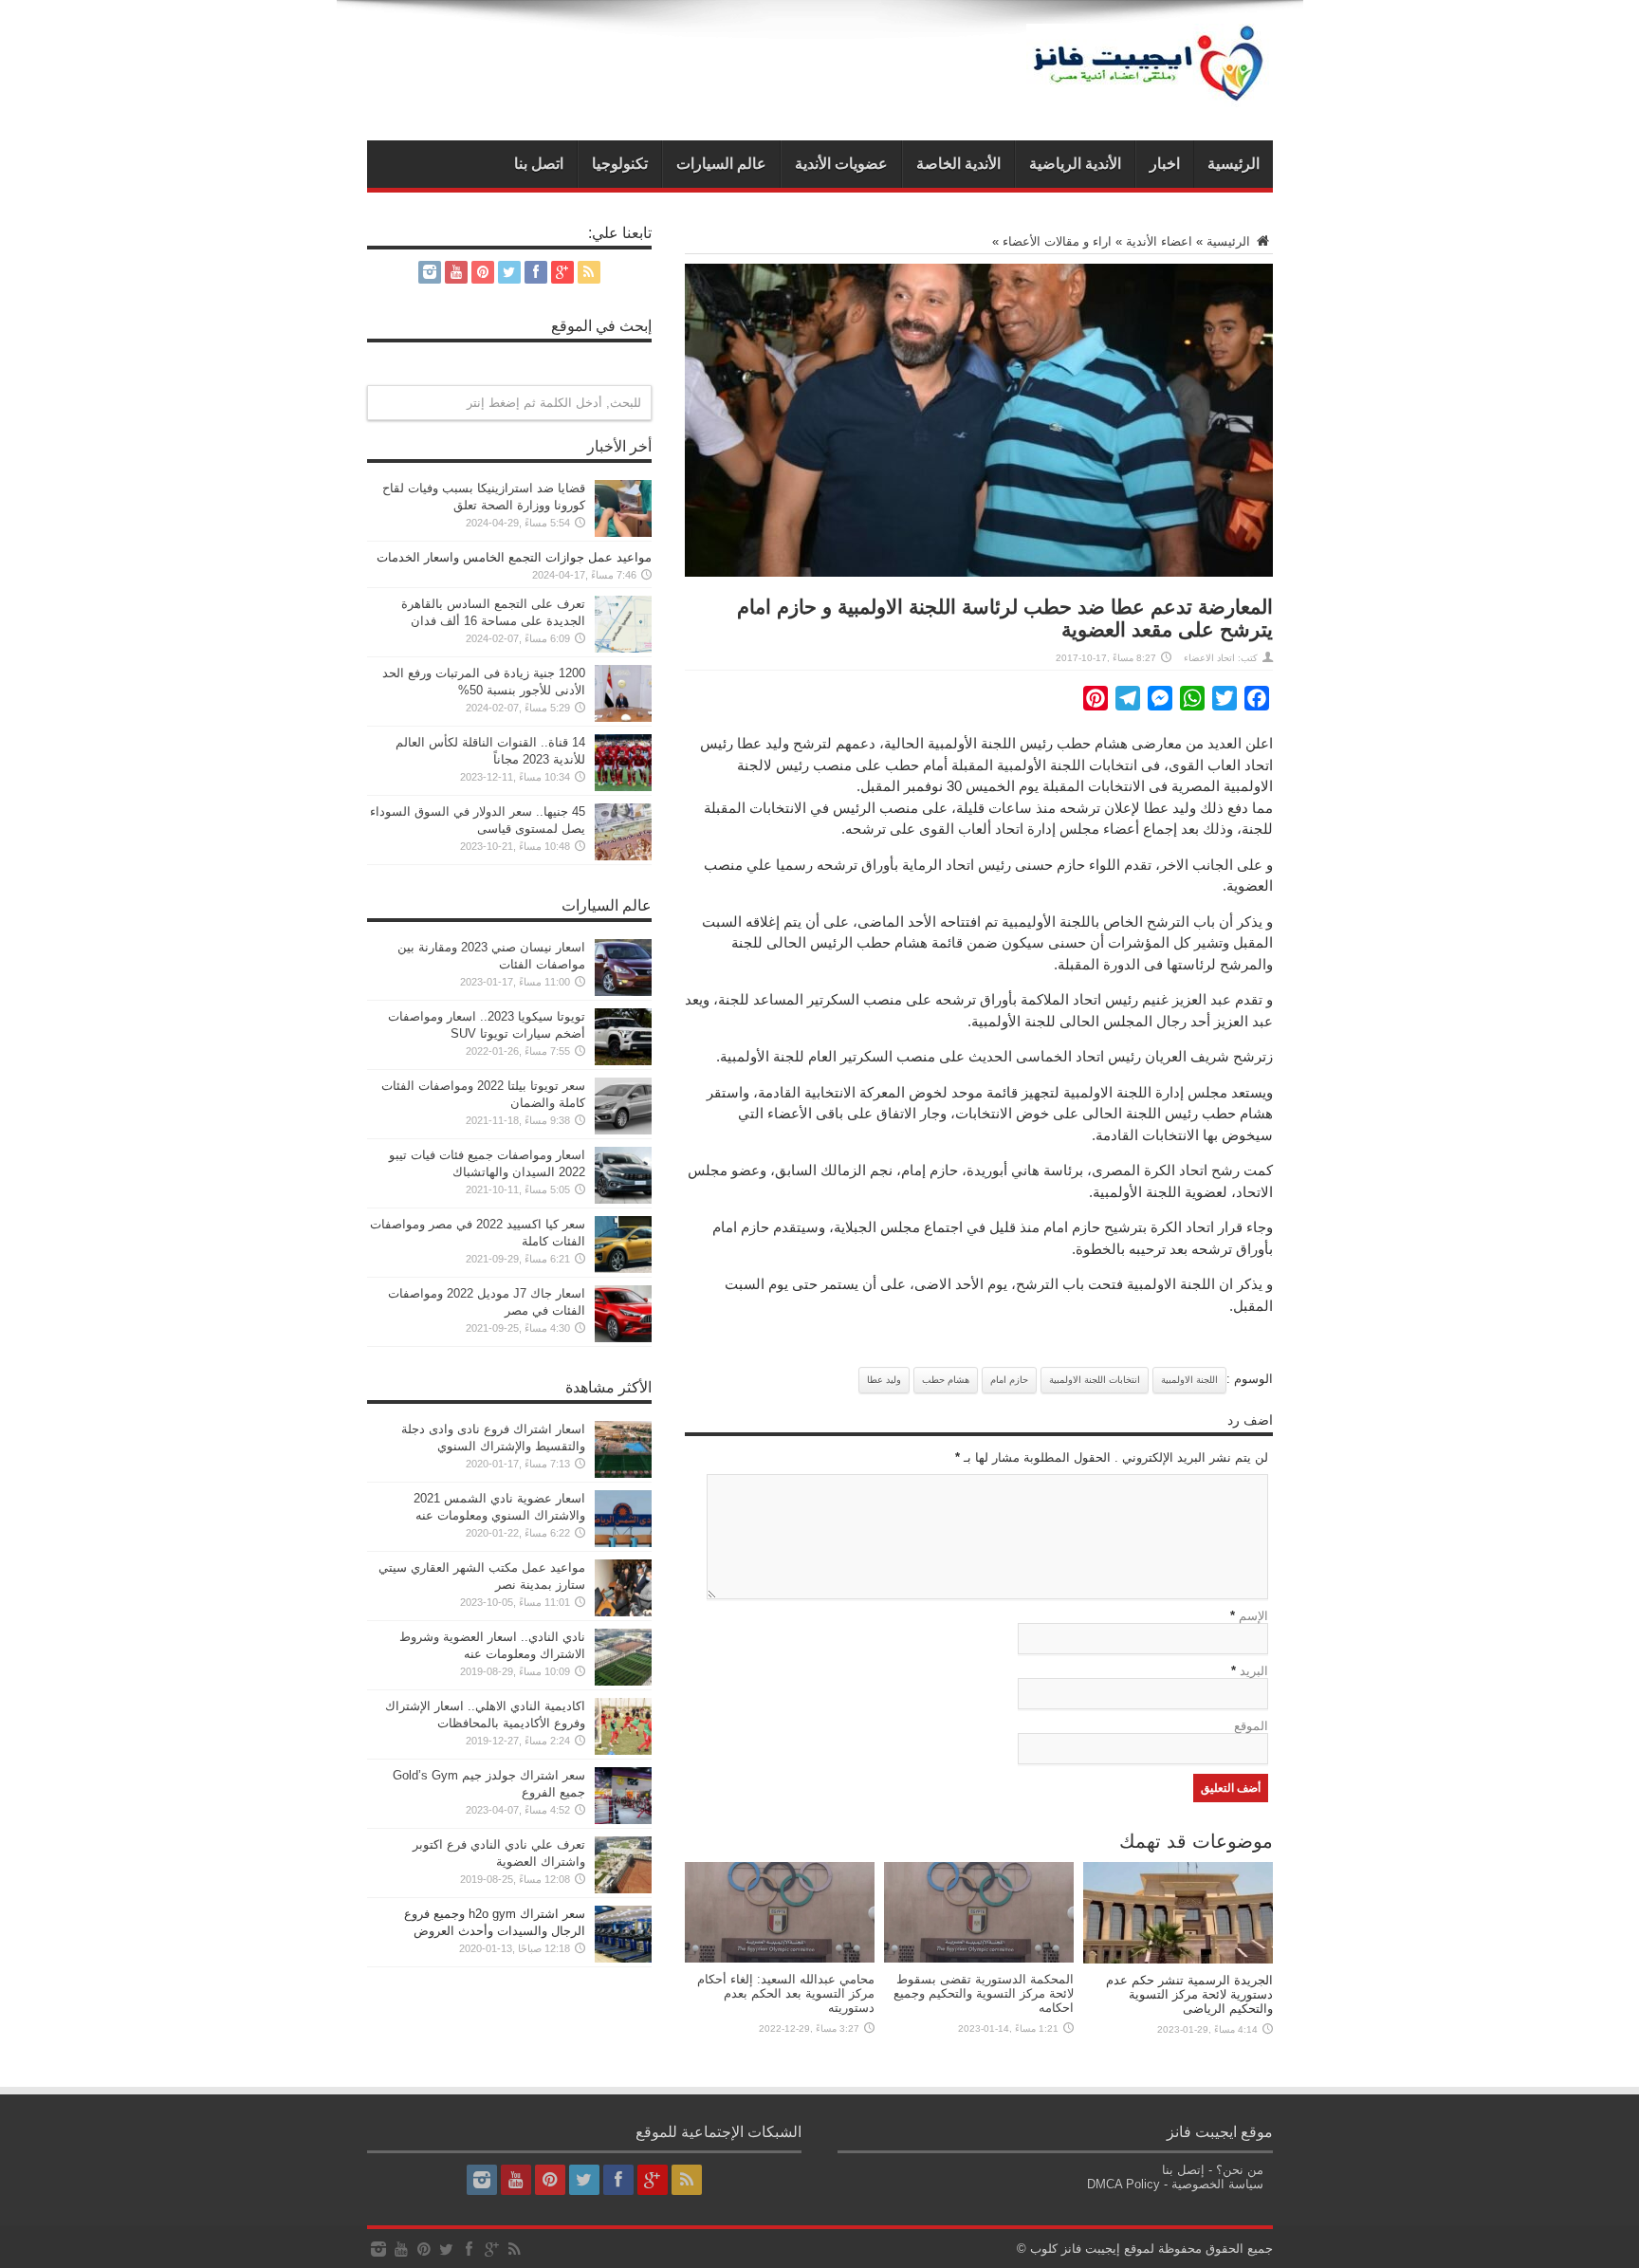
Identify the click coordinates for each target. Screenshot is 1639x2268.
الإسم (1253, 1616)
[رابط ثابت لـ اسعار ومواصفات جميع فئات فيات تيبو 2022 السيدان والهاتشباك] (623, 1199)
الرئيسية (1234, 164)
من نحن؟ (1240, 2170)
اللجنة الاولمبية (1189, 1380)
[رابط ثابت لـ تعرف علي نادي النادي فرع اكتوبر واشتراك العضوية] (623, 1889)
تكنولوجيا (620, 164)
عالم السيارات (721, 164)
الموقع (1251, 1726)
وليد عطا (884, 1380)
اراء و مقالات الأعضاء (1057, 241)
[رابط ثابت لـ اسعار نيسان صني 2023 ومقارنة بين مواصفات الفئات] (623, 992)
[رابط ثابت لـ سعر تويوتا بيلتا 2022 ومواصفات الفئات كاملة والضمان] (623, 1130)
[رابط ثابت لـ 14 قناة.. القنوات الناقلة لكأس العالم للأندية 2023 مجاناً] (623, 787)
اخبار (1165, 164)
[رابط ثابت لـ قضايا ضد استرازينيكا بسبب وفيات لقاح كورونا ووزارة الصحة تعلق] (623, 533)
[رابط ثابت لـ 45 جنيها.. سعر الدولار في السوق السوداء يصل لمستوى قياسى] (623, 856)
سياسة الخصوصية (1217, 2184)
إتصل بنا (1183, 2170)
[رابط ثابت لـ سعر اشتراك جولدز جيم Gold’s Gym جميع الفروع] (623, 1820)
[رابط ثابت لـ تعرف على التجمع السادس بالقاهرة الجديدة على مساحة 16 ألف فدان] (623, 648)
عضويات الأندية (841, 164)
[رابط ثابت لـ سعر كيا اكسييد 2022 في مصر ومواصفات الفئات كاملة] (623, 1269)
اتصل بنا (539, 164)
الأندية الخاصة (958, 164)
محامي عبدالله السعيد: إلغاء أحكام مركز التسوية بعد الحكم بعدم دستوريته (786, 1993)
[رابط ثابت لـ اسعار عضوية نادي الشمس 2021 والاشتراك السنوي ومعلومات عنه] (623, 1543)
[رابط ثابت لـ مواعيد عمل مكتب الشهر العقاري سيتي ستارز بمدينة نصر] (623, 1612)
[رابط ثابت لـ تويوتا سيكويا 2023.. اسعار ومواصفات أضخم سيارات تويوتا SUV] (623, 1061)
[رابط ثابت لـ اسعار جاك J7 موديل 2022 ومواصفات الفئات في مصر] (623, 1338)
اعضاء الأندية (1159, 241)
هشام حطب (946, 1380)
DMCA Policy (1123, 2184)
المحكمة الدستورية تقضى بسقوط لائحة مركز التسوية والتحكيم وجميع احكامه (984, 1993)
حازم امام (1009, 1380)
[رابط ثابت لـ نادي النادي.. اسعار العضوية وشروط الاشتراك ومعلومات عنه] (623, 1681)
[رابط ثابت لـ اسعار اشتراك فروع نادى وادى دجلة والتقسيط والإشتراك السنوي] (623, 1474)
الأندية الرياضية (1075, 164)
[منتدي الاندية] (1150, 93)
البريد (1254, 1671)
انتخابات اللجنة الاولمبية (1095, 1380)
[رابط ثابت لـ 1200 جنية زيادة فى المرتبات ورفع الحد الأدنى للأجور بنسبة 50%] (623, 718)
